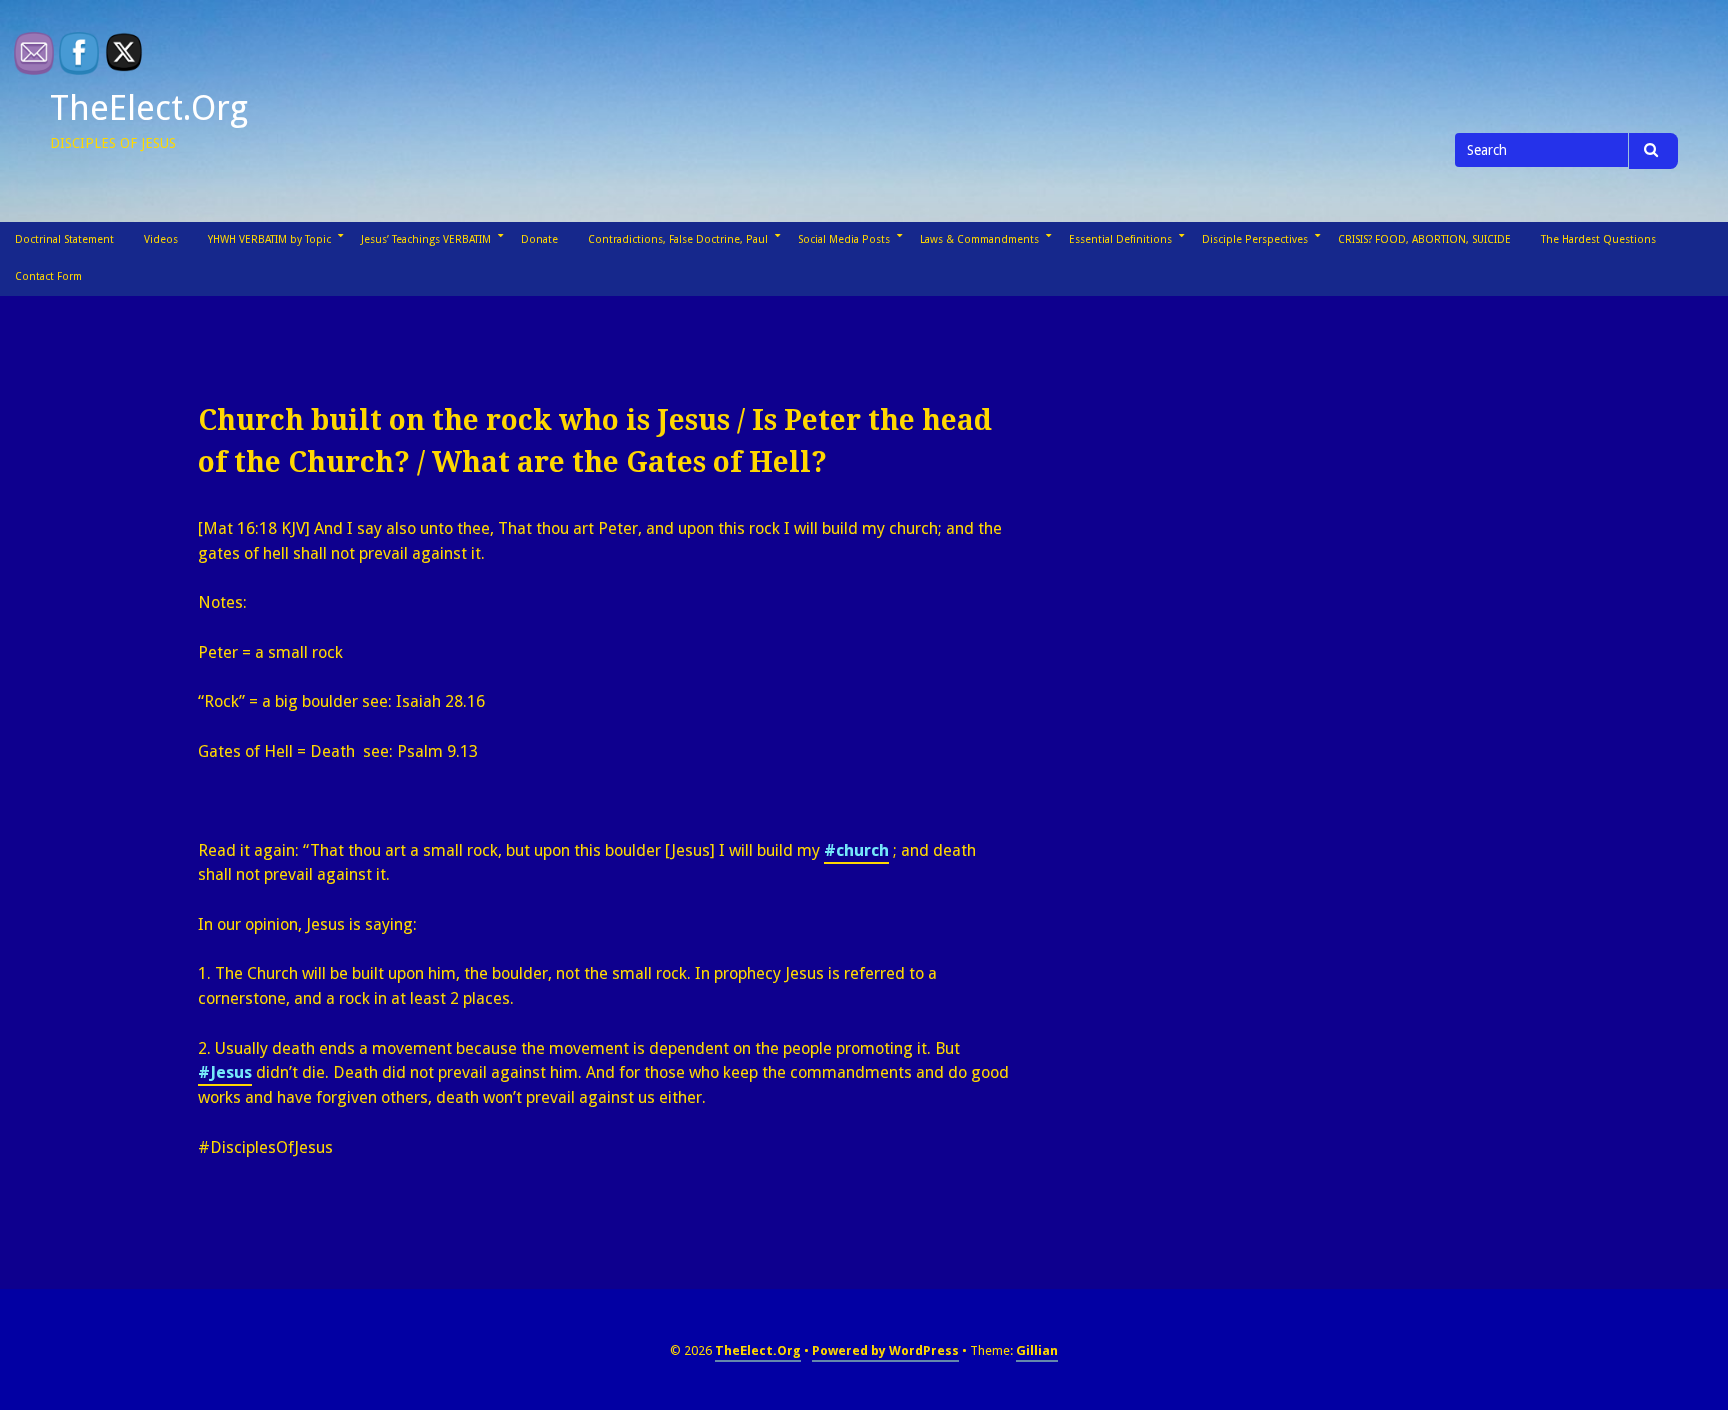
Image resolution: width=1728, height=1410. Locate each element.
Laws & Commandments (979, 239)
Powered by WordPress (885, 1350)
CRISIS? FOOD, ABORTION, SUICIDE (1424, 239)
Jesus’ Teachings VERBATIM (426, 239)
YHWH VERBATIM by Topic (269, 239)
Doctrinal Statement (64, 239)
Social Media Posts (844, 239)
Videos (161, 239)
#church (856, 850)
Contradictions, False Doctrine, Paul (678, 239)
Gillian (1037, 1350)
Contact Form (48, 276)
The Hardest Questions (1598, 239)
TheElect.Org (149, 108)
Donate (539, 239)
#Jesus (225, 1072)
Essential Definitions (1120, 239)
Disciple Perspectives (1255, 239)
